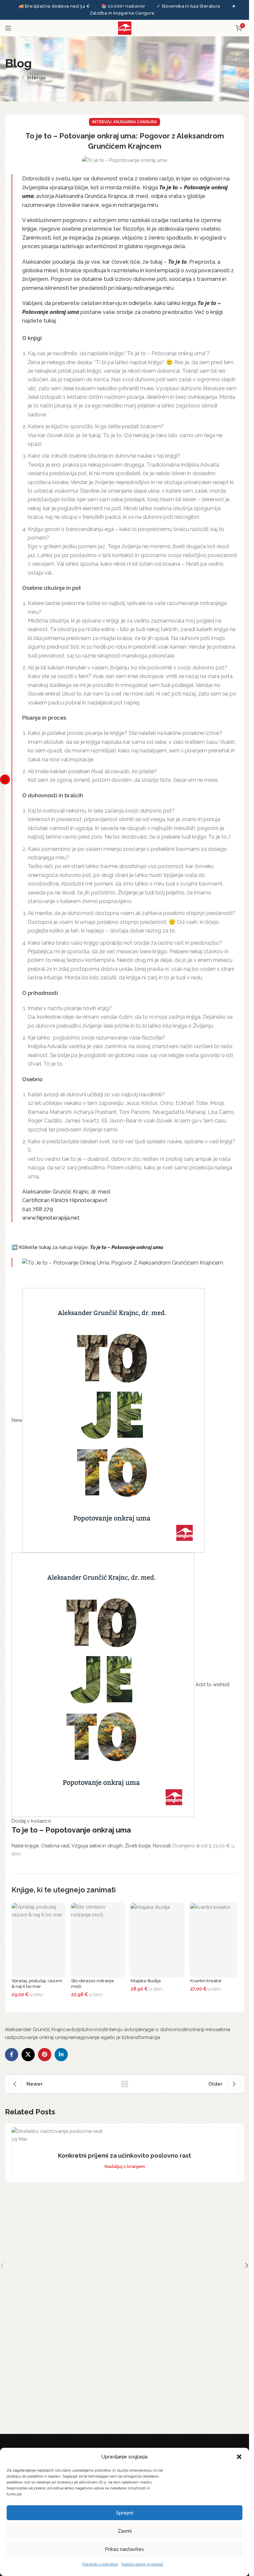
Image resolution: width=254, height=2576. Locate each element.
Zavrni (125, 2531)
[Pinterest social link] (45, 2055)
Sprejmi (125, 2513)
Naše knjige (25, 1846)
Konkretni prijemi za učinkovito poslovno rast (125, 2156)
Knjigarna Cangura (135, 122)
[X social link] (28, 2055)
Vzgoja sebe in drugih (97, 1846)
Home (12, 78)
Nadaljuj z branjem (125, 2166)
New (17, 1420)
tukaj (50, 321)
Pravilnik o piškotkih (100, 2564)
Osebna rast (55, 1846)
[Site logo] (125, 27)
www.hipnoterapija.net (51, 1218)
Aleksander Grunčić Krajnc (36, 2029)
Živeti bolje (138, 1846)
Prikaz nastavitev (125, 2549)
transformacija (143, 2037)
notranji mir (199, 2029)
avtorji (73, 2029)
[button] (239, 2457)
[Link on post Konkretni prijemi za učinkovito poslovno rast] (125, 2135)
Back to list (125, 2084)
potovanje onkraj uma (39, 2037)
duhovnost (93, 2029)
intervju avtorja (123, 2029)
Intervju (36, 78)
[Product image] (104, 1685)
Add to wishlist (212, 1685)
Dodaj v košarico (31, 1821)
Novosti (162, 1846)
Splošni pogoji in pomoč (142, 2564)
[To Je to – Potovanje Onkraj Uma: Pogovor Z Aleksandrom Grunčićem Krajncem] (123, 1262)
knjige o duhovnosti (163, 2029)
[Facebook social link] (12, 2055)
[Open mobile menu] (8, 28)
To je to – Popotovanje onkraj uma (71, 1830)
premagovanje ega (88, 2037)
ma (160, 1247)
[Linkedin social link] (61, 2055)
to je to (118, 2037)
